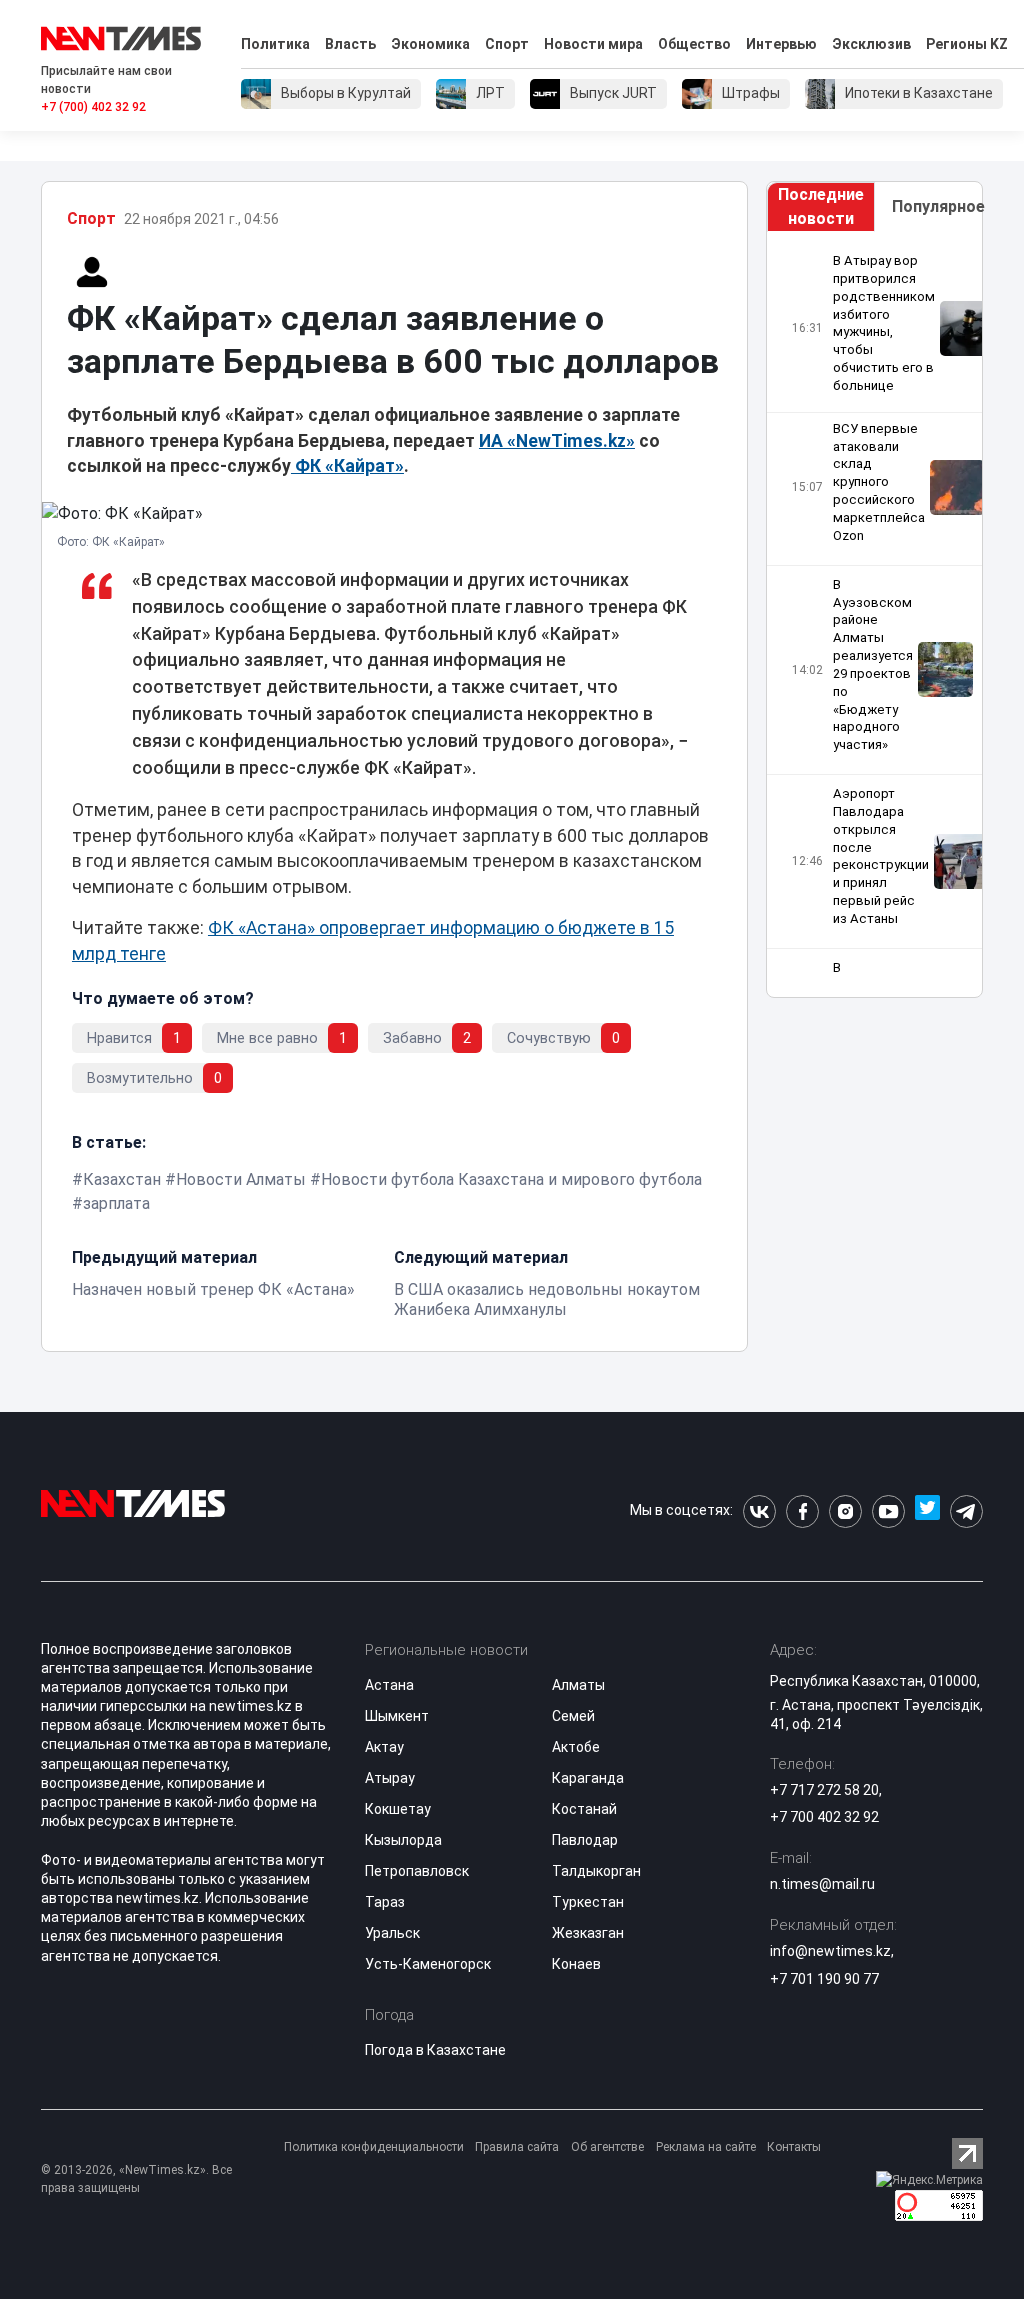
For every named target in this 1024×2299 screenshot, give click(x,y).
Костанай (584, 1809)
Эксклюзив (871, 44)
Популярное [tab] (937, 206)
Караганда (588, 1778)
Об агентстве (607, 2147)
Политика (275, 44)
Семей (573, 1716)
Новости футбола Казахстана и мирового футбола (511, 1179)
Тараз (385, 1902)
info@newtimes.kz (830, 1951)
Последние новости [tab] (821, 206)
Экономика (430, 44)
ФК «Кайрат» (347, 466)
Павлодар (585, 1840)
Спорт (507, 44)
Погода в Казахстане (435, 2050)
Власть (350, 44)
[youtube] (888, 1511)
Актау (384, 1747)
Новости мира (593, 44)
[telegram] (966, 1511)
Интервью (781, 44)
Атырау (390, 1778)
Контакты (794, 2147)
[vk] (759, 1511)
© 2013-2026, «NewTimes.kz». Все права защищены (136, 2179)
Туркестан (588, 1902)
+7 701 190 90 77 (824, 1979)
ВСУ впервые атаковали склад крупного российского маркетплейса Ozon (879, 482)
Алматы (578, 1685)
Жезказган (588, 1933)
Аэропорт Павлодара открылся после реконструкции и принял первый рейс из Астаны (881, 856)
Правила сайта (517, 2147)
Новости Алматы (241, 1179)
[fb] (802, 1511)
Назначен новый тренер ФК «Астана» (213, 1289)
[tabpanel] (874, 614)
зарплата (116, 1203)
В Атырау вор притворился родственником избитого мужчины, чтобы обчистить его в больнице (884, 323)
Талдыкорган (596, 1871)
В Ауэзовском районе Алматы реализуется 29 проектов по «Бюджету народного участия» (873, 665)
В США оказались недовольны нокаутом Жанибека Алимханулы (547, 1299)
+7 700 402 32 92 (824, 1817)
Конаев (576, 1964)
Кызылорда (403, 1840)
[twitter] (927, 1511)
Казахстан (122, 1179)
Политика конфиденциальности (374, 2147)
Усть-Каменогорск (428, 1964)
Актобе (576, 1747)
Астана (389, 1685)
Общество (694, 44)
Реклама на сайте (706, 2147)
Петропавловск (417, 1871)
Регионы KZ (967, 44)
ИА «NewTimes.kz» (557, 441)
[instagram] (845, 1511)
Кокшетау (398, 1809)
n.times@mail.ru (822, 1884)
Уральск (392, 1933)
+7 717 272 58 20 (824, 1790)
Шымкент (397, 1716)
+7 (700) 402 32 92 (93, 107)
